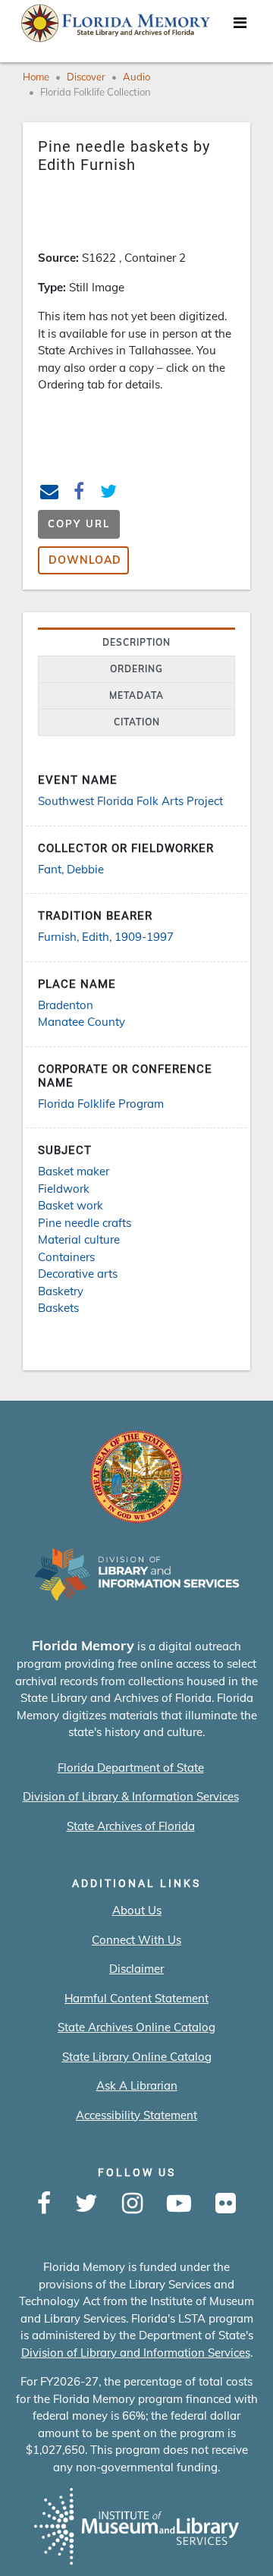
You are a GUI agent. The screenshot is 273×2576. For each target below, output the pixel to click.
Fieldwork (64, 1189)
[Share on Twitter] (109, 494)
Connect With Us (136, 1940)
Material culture (79, 1239)
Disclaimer (136, 1969)
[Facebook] (44, 2204)
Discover (86, 77)
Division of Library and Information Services (136, 2353)
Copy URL (79, 524)
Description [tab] (136, 642)
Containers (66, 1257)
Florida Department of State (131, 1768)
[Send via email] (50, 494)
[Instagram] (132, 2204)
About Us (137, 1910)
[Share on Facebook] (79, 494)
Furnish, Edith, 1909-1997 (106, 937)
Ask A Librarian (137, 2085)
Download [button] (85, 560)
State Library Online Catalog (137, 2057)
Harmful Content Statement (136, 1998)
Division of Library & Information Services (131, 1796)
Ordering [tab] (136, 669)
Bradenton (66, 1005)
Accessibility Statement (136, 2115)
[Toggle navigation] (240, 27)
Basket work (71, 1205)
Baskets (58, 1308)
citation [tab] (137, 722)
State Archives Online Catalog (136, 2027)
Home (36, 77)
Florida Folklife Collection (96, 92)
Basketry (61, 1291)
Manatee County (82, 1022)
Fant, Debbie (71, 869)
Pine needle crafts (85, 1223)
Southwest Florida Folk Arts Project (130, 801)
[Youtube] (179, 2204)
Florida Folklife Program (101, 1104)
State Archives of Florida (131, 1826)
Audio (136, 77)
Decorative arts (78, 1274)
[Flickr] (226, 2204)
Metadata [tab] (136, 695)
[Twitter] (86, 2204)
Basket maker (74, 1171)
